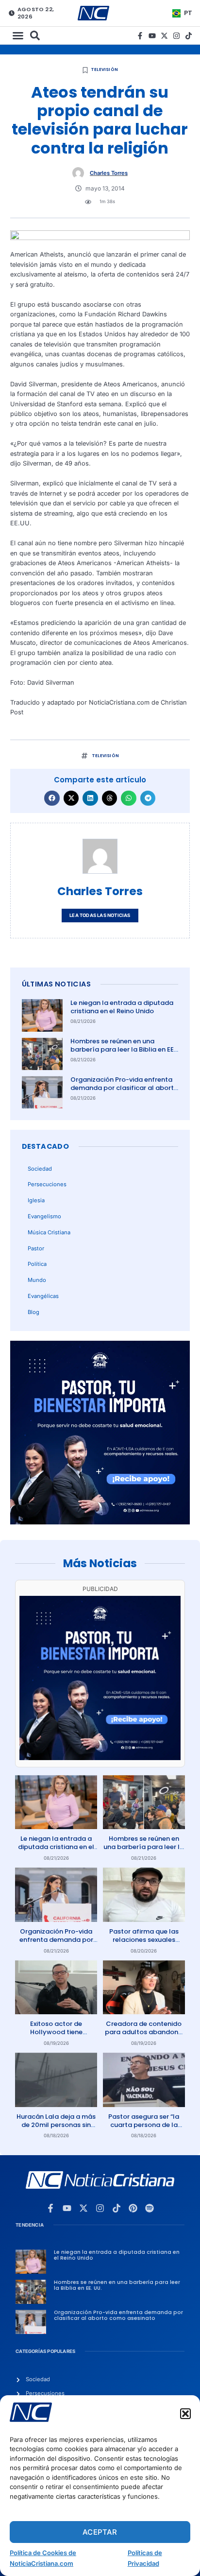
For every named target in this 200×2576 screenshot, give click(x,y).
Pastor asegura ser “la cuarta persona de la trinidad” (144, 2125)
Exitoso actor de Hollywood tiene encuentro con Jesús (56, 2032)
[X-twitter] (164, 36)
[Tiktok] (189, 36)
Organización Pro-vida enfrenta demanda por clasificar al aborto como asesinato (124, 1088)
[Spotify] (150, 2208)
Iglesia (36, 1200)
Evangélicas (43, 1296)
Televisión (104, 69)
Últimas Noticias (56, 984)
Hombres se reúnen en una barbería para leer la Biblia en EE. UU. (123, 1049)
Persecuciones (47, 1184)
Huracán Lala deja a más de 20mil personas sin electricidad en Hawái (56, 2125)
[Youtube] (152, 36)
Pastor (36, 1248)
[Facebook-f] (140, 36)
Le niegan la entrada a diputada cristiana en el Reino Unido (122, 1007)
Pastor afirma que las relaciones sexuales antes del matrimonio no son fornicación (144, 1944)
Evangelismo (44, 1216)
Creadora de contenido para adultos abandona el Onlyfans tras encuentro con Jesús (144, 2036)
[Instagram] (176, 36)
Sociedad (40, 1169)
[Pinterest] (133, 2208)
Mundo (37, 1280)
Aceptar (100, 2532)
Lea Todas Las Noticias (100, 915)
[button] (185, 2414)
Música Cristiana (49, 1232)
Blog (33, 1312)
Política (37, 1264)
